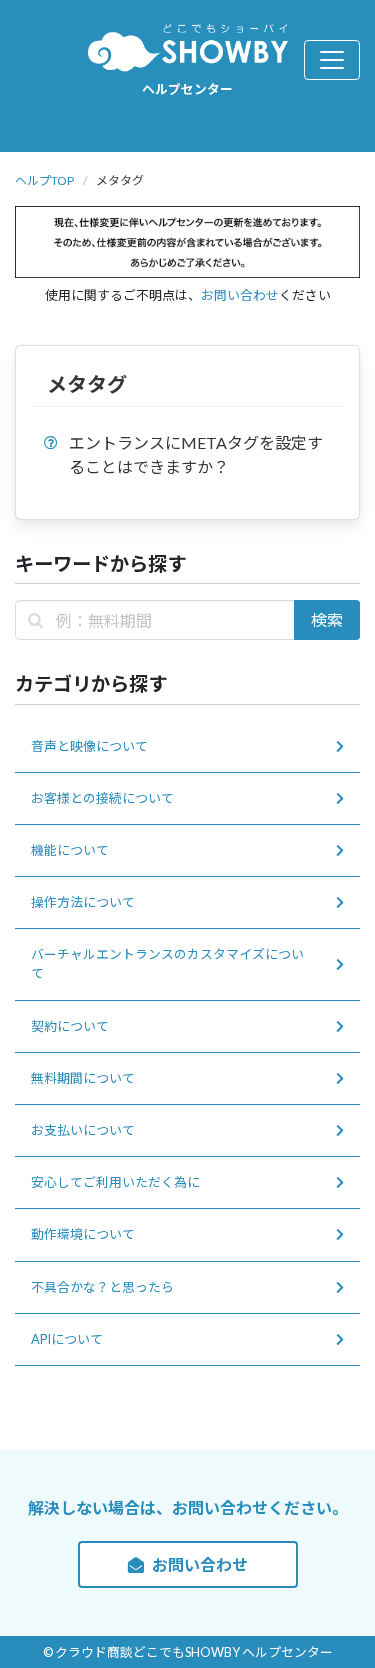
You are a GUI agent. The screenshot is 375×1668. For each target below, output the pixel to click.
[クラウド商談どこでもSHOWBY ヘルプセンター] (188, 46)
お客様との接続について (102, 798)
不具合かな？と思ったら (102, 1287)
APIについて (67, 1339)
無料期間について (83, 1078)
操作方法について (83, 902)
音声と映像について (89, 746)
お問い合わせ (240, 295)
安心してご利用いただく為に (115, 1182)
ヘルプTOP (44, 180)
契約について (70, 1026)
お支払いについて (83, 1130)
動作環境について (83, 1234)
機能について (70, 850)
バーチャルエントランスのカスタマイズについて (167, 963)
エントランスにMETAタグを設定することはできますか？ (196, 454)
